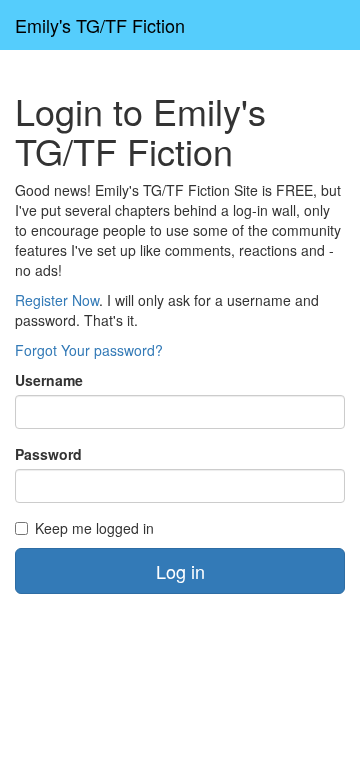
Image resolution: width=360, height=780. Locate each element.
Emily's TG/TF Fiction (100, 25)
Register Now (57, 300)
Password (48, 454)
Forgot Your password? (89, 350)
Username (49, 380)
